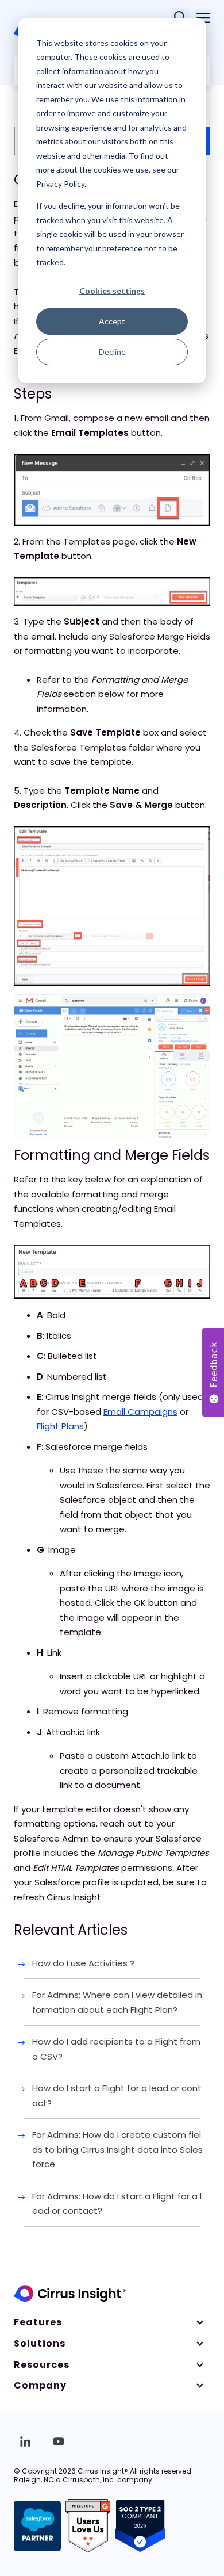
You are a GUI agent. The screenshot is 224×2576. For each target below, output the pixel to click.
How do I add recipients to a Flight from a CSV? (116, 2049)
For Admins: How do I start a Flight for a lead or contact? (117, 2204)
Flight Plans (60, 1426)
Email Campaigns (140, 1412)
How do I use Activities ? (83, 1963)
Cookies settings (112, 291)
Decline (112, 352)
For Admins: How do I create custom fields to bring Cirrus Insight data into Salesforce (117, 2149)
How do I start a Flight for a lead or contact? (117, 2095)
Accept (112, 321)
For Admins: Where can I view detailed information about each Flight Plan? (117, 2002)
